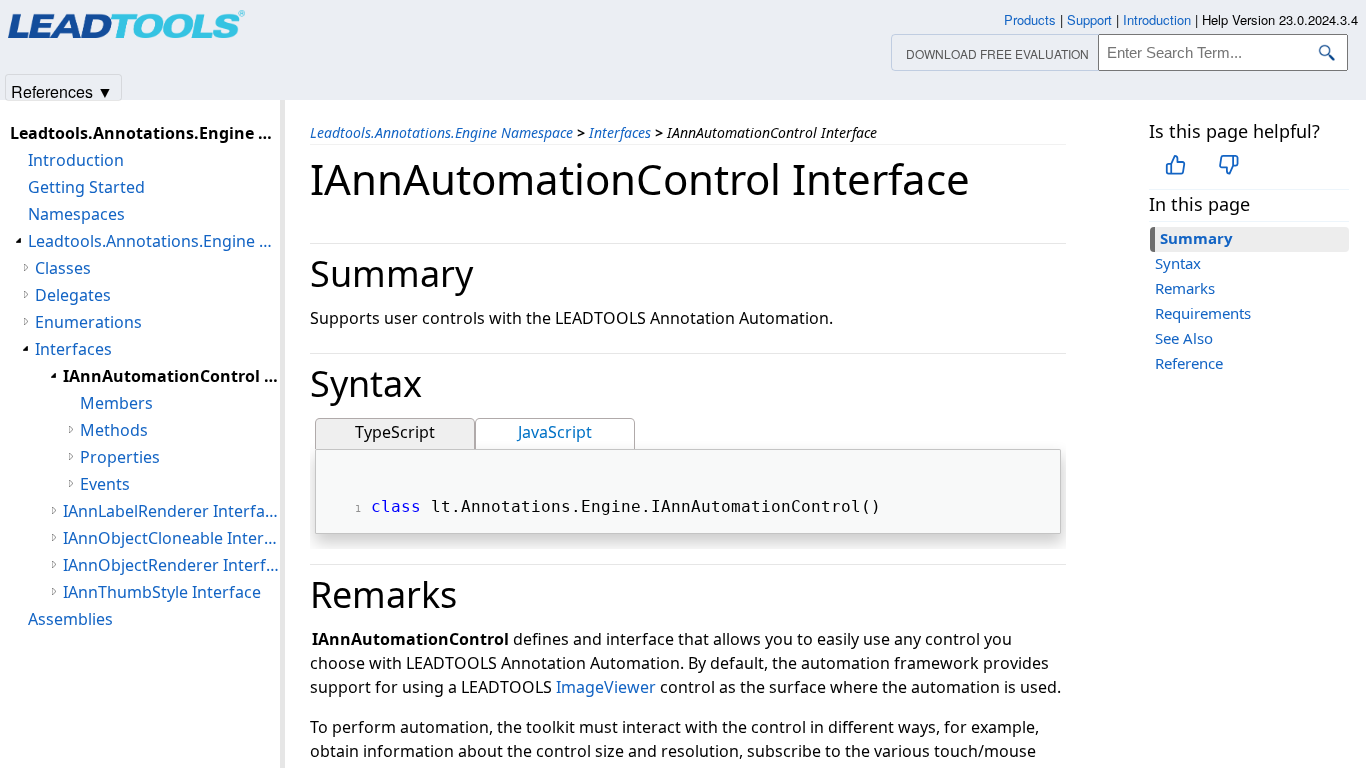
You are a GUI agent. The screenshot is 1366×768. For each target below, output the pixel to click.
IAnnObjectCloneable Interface (171, 538)
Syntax (1178, 263)
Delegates (73, 295)
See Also (1184, 338)
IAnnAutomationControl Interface (171, 376)
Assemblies (70, 619)
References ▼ (62, 90)
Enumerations (88, 322)
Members (116, 403)
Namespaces (76, 214)
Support (1089, 19)
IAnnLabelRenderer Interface (171, 511)
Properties (120, 457)
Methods (114, 430)
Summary (1196, 238)
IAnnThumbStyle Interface (162, 592)
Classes (63, 268)
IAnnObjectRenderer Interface (171, 565)
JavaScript (555, 432)
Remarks (1185, 288)
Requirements (1203, 313)
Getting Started (86, 187)
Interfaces (620, 132)
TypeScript (395, 432)
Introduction (76, 160)
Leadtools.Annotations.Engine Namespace (441, 132)
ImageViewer (606, 687)
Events (105, 484)
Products (1030, 19)
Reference (1189, 363)
